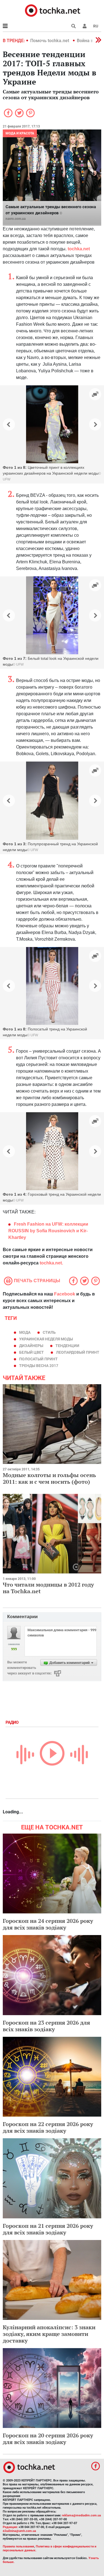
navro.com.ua (16, 219)
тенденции (67, 1346)
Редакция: (10, 2527)
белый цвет (31, 1352)
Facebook (65, 1294)
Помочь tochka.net (50, 41)
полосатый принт (38, 1359)
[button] (85, 26)
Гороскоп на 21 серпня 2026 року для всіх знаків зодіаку (48, 2229)
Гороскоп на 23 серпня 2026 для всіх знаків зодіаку (46, 2026)
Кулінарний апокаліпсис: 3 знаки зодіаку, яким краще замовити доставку (49, 2334)
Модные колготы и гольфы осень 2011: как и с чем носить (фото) (49, 1478)
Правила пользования (18, 2546)
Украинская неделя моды (46, 1339)
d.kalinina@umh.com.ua (19, 2531)
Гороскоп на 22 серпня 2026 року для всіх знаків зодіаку (48, 2127)
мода (25, 1332)
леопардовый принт (78, 1352)
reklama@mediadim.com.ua (81, 2515)
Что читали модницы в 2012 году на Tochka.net (48, 1588)
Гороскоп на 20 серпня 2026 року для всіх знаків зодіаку (48, 2439)
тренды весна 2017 (39, 1366)
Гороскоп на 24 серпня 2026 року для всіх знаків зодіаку (48, 1924)
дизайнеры (31, 1346)
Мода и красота (20, 133)
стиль (49, 1332)
